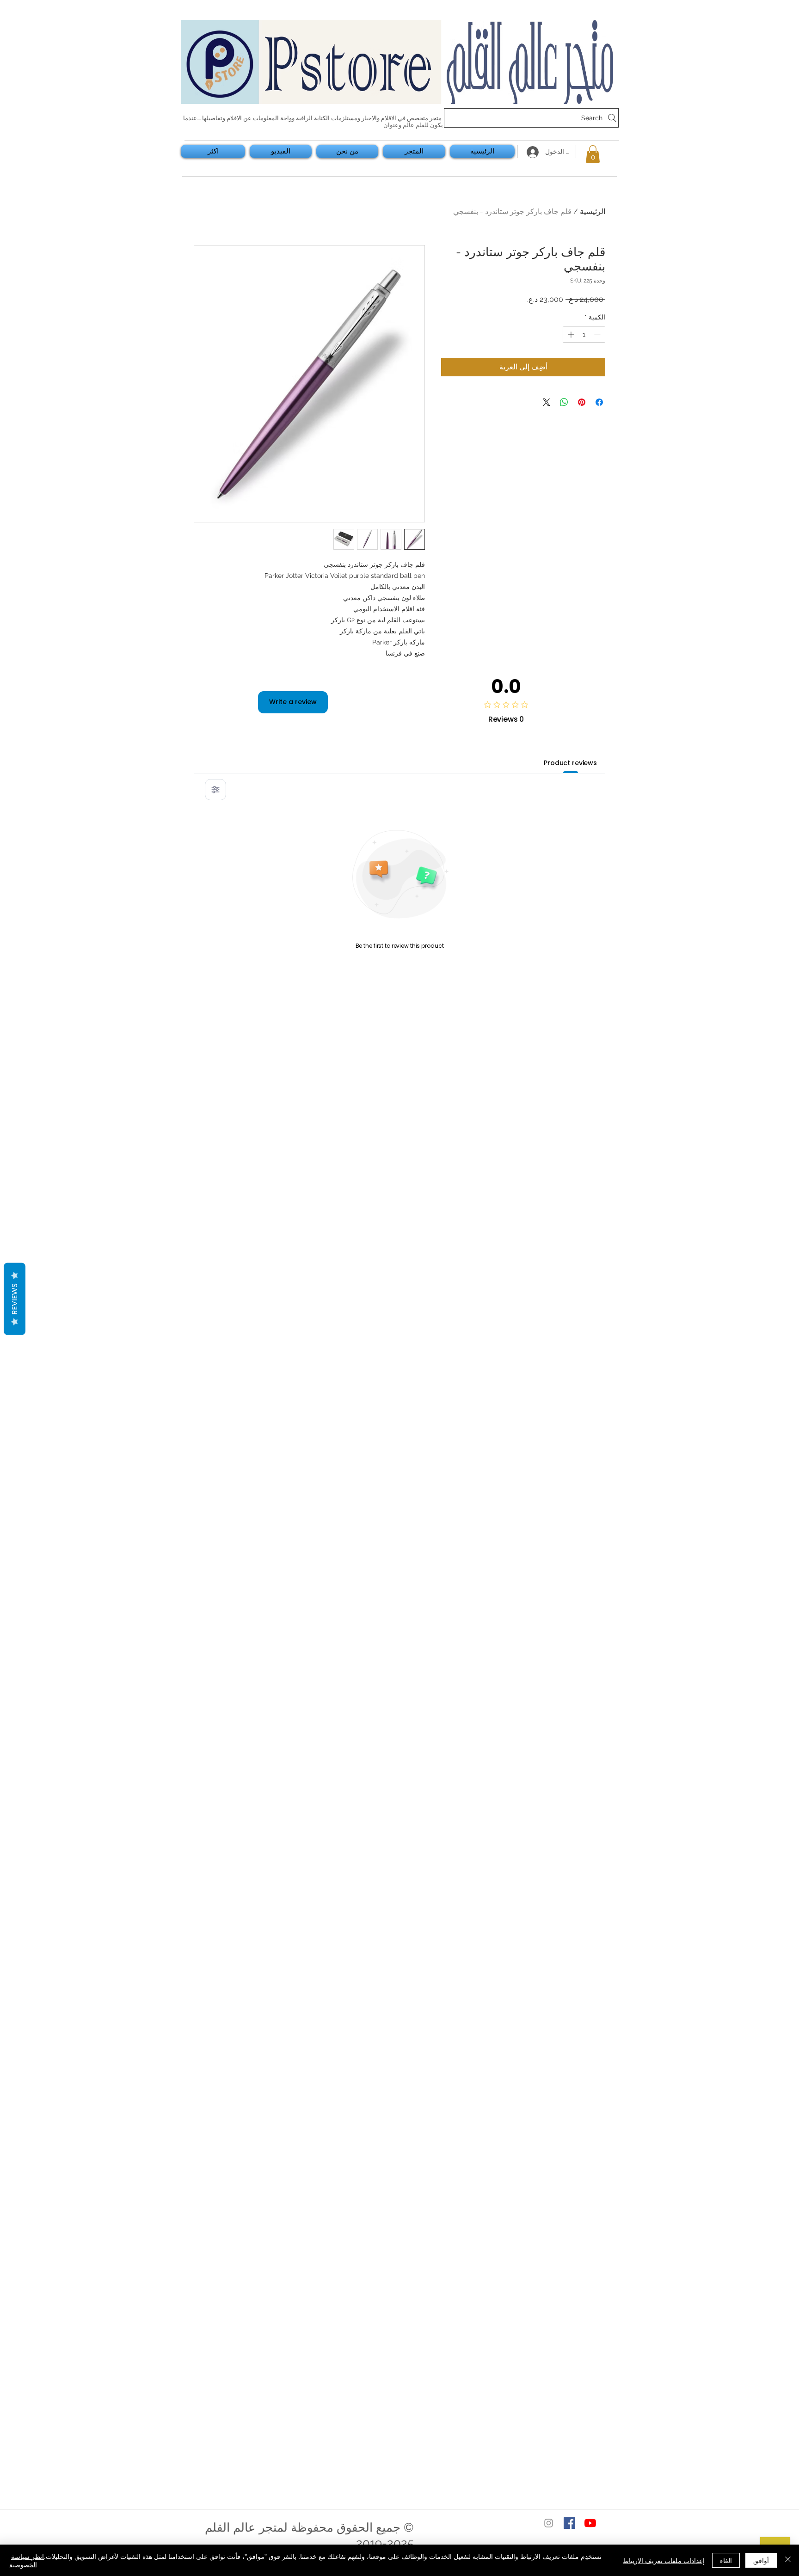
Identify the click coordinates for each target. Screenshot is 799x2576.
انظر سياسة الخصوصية (27, 2560)
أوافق (761, 2560)
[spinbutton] (584, 334)
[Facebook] (569, 2523)
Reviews (15, 1299)
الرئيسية (593, 212)
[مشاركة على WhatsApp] (564, 402)
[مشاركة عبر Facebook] (599, 402)
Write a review (293, 702)
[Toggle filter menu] (215, 790)
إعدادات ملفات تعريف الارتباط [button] (664, 2560)
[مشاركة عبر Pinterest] (582, 402)
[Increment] (570, 334)
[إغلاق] (788, 2560)
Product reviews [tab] (570, 763)
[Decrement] (598, 334)
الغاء (726, 2560)
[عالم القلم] (590, 2523)
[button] (593, 154)
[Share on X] (547, 402)
